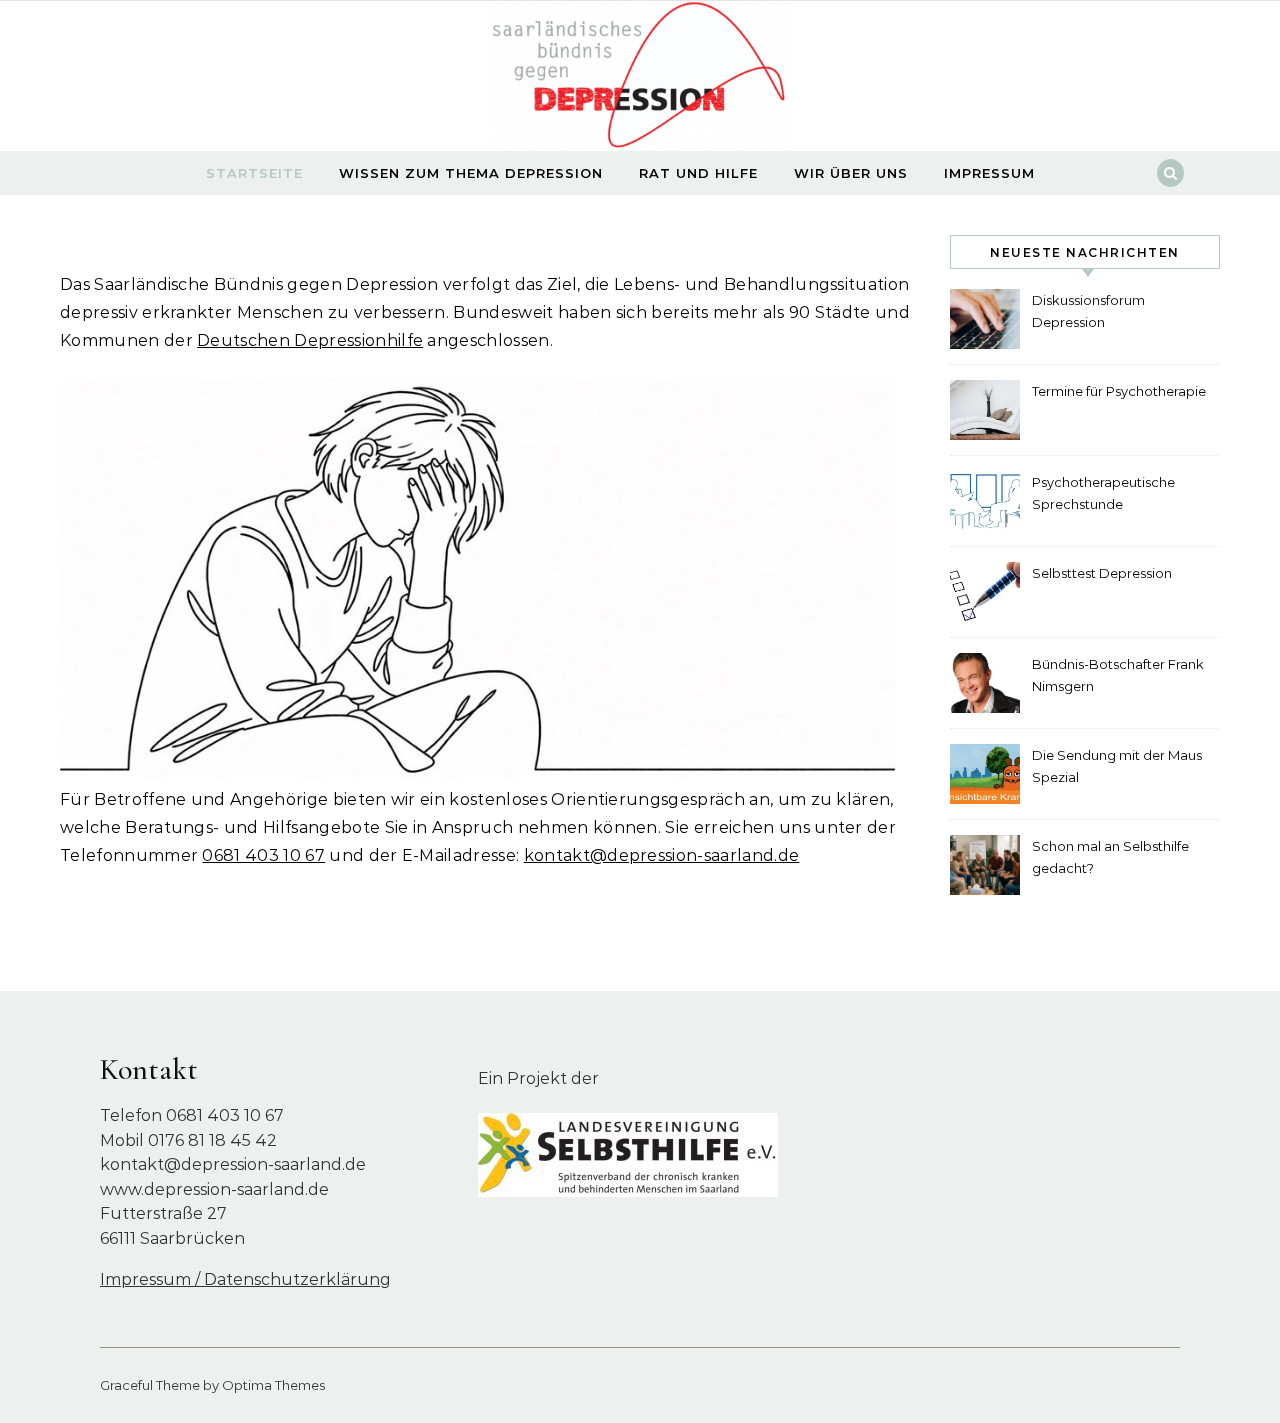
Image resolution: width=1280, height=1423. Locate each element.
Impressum (989, 173)
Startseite (254, 173)
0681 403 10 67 (263, 855)
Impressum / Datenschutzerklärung (245, 1279)
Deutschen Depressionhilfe (310, 340)
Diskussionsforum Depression (1088, 311)
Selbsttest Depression (1102, 573)
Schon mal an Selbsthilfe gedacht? (1110, 857)
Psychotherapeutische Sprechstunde (1103, 493)
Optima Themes (273, 1385)
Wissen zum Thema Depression (471, 173)
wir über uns (851, 173)
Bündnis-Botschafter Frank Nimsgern (1118, 675)
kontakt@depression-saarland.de (662, 855)
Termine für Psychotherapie (1119, 391)
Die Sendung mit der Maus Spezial (1117, 766)
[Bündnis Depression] (640, 80)
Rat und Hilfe (698, 173)
